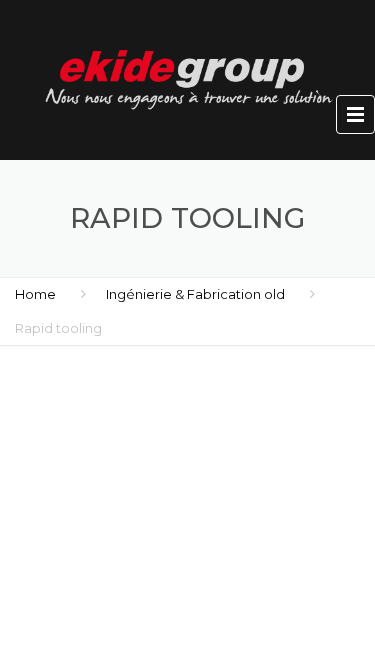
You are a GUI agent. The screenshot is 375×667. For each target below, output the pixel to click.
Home (35, 294)
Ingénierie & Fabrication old (195, 294)
